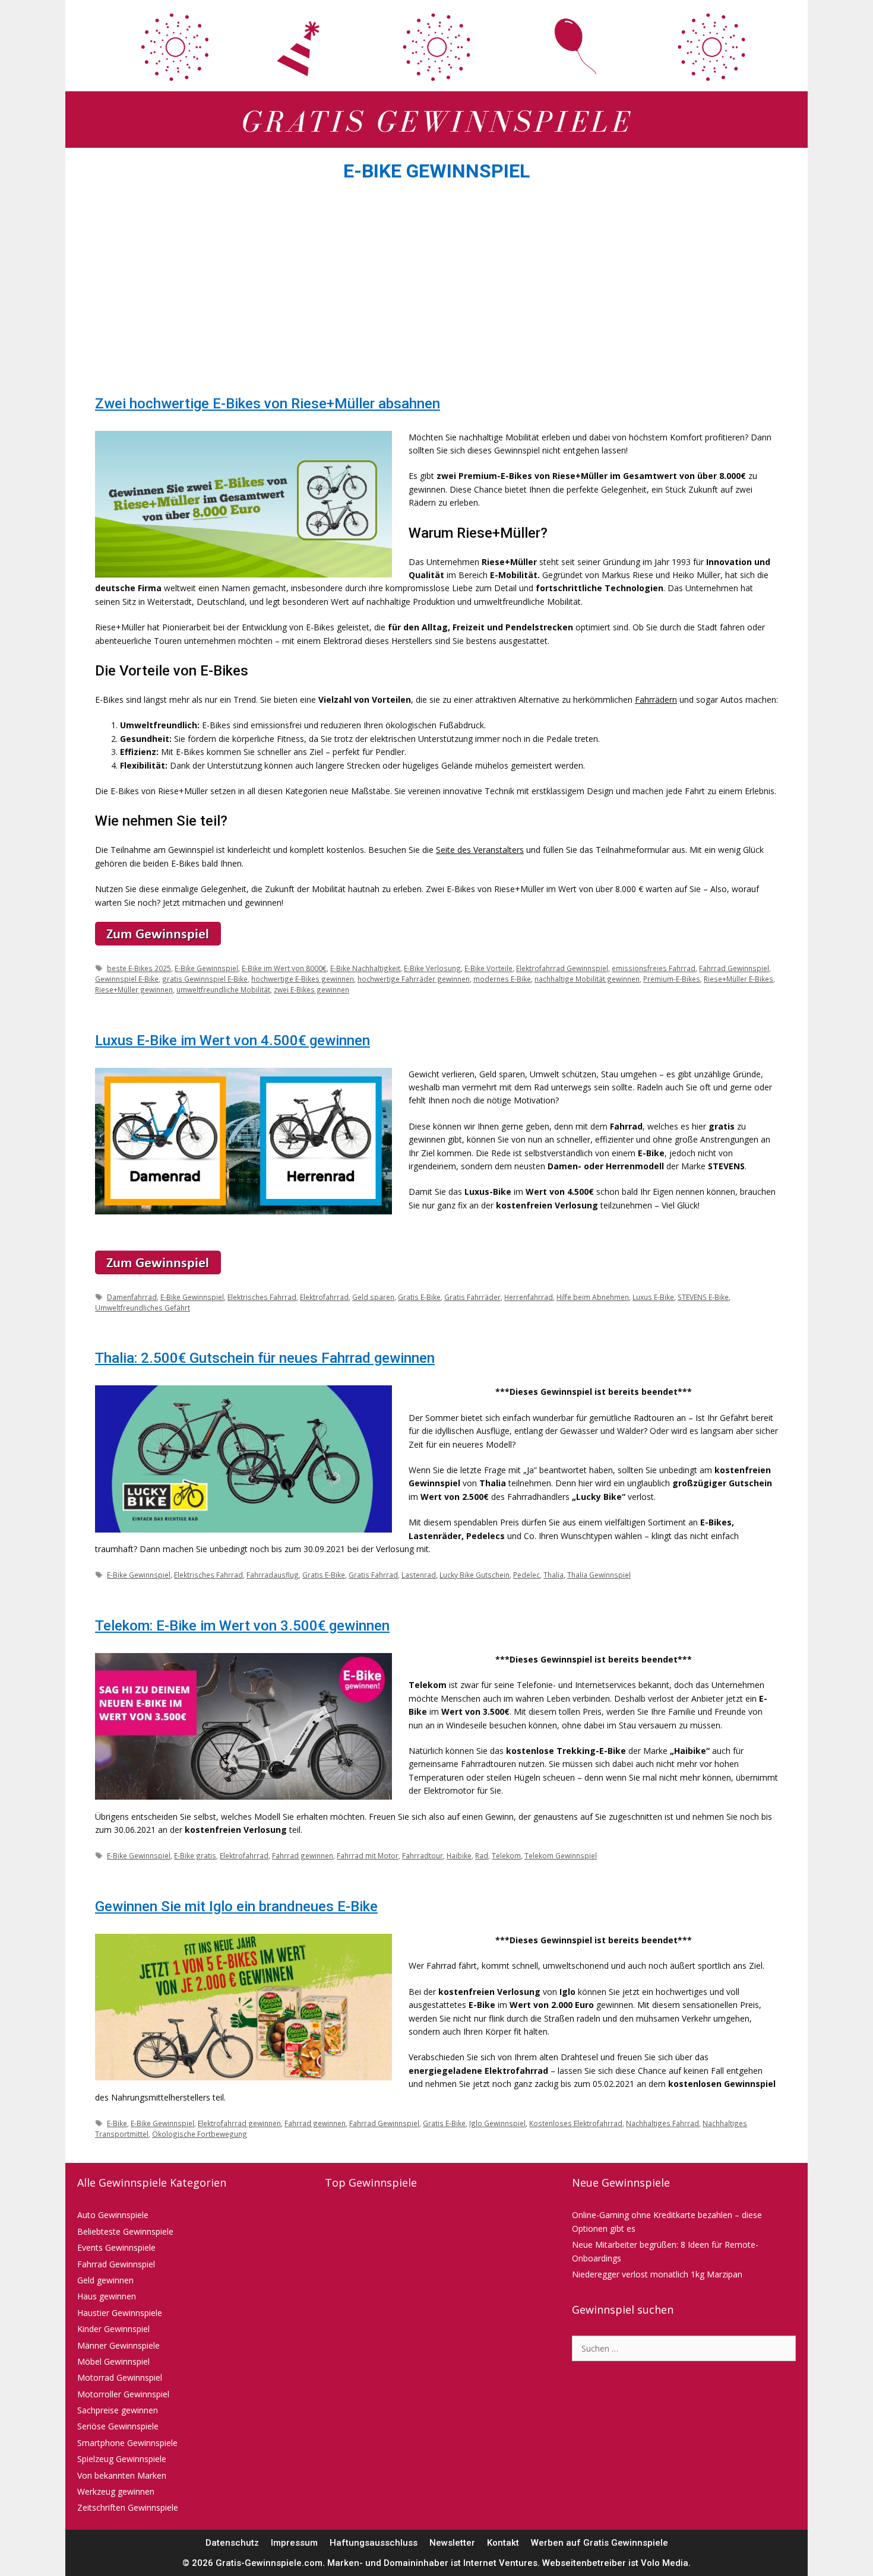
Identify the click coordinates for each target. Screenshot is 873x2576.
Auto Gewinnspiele (113, 2215)
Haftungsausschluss (374, 2543)
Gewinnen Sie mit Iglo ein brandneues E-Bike (236, 1906)
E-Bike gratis (195, 1855)
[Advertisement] (436, 292)
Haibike (459, 1855)
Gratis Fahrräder (472, 1297)
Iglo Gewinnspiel (497, 2123)
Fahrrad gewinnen (303, 1855)
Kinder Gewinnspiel (113, 2329)
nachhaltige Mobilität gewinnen (587, 979)
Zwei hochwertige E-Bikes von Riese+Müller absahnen (268, 404)
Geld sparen (373, 1297)
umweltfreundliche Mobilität (223, 989)
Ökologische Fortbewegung (200, 2134)
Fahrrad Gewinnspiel (734, 968)
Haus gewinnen (107, 2296)
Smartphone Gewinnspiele (127, 2443)
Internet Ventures (500, 2563)
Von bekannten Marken (122, 2475)
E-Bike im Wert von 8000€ (284, 968)
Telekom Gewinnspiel (561, 1855)
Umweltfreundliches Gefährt (143, 1308)
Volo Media (665, 2563)
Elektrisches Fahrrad (262, 1297)
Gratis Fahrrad (373, 1575)
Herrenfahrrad (529, 1297)
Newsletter (452, 2543)
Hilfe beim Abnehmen (593, 1297)
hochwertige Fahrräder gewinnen (414, 979)
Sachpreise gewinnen (118, 2410)
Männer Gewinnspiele (118, 2345)
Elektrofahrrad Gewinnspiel (562, 968)
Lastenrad (419, 1575)
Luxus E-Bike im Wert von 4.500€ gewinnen (233, 1040)
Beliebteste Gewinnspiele (125, 2231)
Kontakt (503, 2543)
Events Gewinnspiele (116, 2247)
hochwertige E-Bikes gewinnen (303, 979)
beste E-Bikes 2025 (139, 968)
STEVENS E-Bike (703, 1297)
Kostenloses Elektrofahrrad (576, 2123)
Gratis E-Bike (419, 1297)
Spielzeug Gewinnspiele (122, 2459)
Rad (482, 1855)
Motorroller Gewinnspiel (123, 2394)
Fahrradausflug (273, 1575)
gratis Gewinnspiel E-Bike (205, 979)
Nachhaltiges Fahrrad (662, 2123)
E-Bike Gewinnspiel (206, 968)
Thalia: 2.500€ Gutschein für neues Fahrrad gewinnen (265, 1358)
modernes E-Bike (502, 979)
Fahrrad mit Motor (368, 1855)
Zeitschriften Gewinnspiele (128, 2507)
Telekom (506, 1855)
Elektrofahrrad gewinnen (239, 2123)
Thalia (553, 1575)
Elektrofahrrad (324, 1297)
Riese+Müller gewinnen (134, 989)
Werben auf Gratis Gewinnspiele (600, 2543)
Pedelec (526, 1575)
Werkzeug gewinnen (116, 2491)
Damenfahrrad (132, 1297)
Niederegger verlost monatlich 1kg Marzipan (657, 2274)
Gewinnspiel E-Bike (127, 979)
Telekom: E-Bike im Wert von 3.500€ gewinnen (242, 1626)
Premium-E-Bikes (672, 979)
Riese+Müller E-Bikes (738, 979)
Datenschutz (232, 2543)
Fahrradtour (423, 1855)
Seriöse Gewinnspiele (118, 2426)
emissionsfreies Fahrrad (654, 968)
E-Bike (117, 2123)
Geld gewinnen (105, 2280)
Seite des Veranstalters (480, 850)
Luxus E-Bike (653, 1297)
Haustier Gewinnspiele (120, 2313)
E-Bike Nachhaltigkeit (365, 968)
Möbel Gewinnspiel (113, 2361)
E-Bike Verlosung (432, 968)
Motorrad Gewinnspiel (120, 2377)
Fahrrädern (656, 699)
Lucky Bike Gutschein (475, 1575)
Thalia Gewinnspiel (599, 1575)
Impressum (294, 2543)
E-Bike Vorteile (488, 968)
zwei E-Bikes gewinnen (311, 989)
